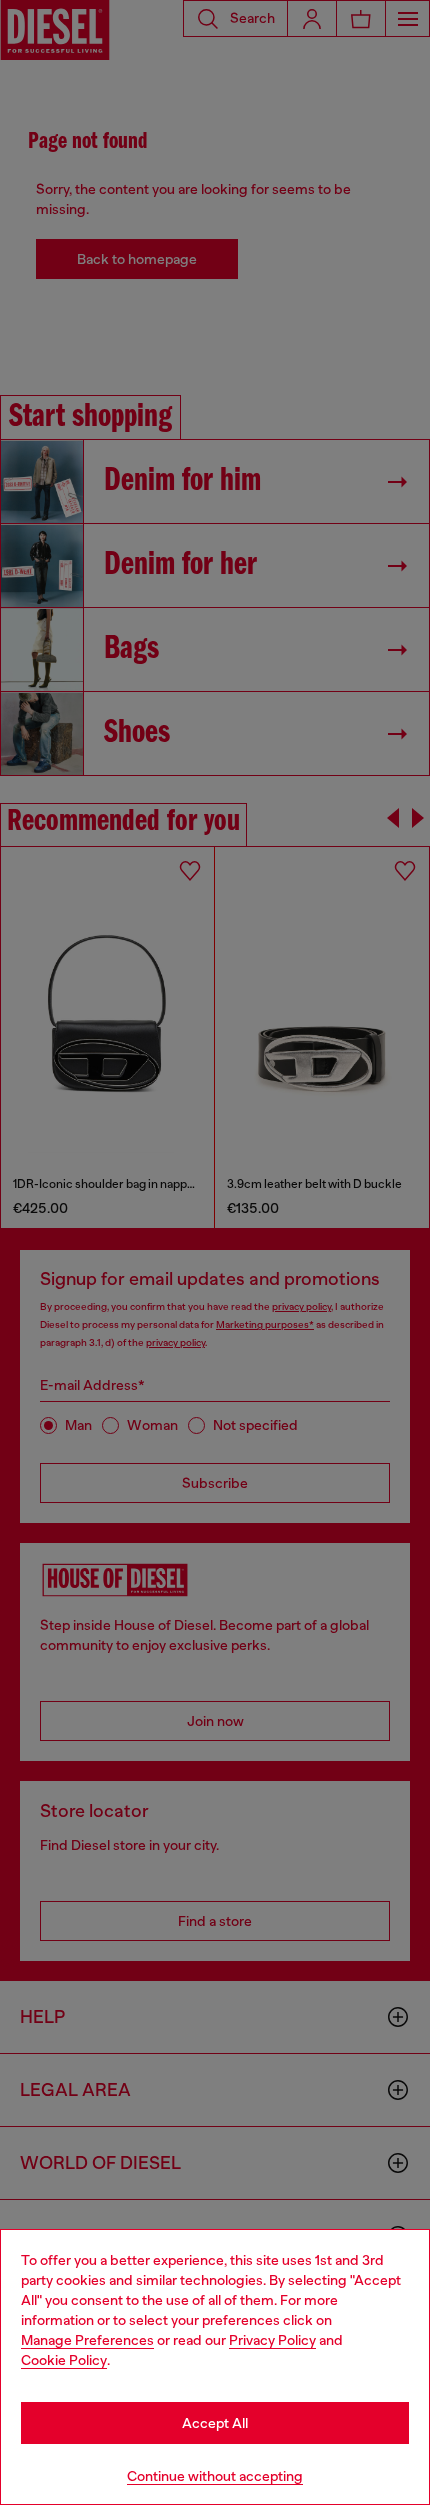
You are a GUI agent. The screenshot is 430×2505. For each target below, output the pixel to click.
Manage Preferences (87, 2340)
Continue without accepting (215, 2476)
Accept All (215, 2423)
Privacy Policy (272, 2340)
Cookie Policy (64, 2360)
